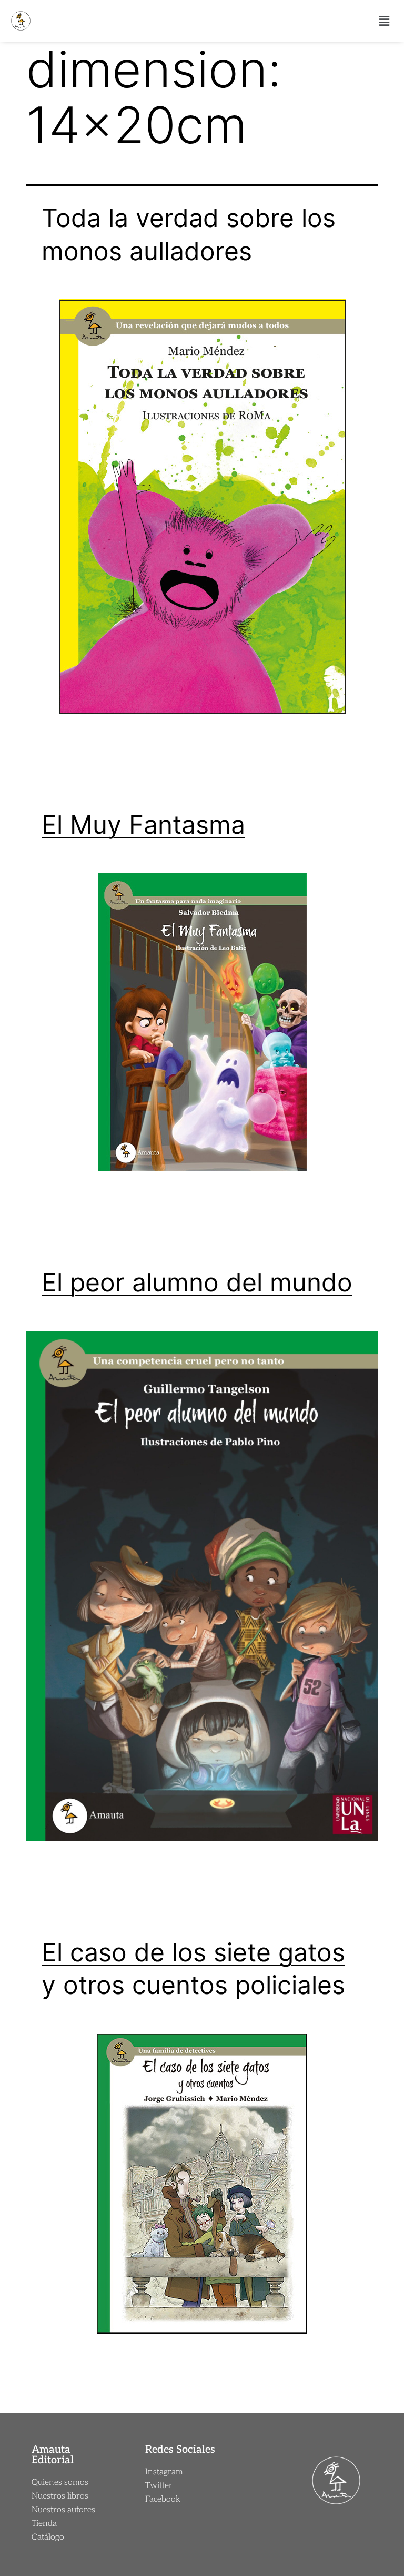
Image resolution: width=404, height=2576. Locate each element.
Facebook (163, 2499)
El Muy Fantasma (143, 825)
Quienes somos (60, 2483)
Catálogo (48, 2537)
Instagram (164, 2472)
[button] (385, 21)
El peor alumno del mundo (197, 1282)
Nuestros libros (60, 2496)
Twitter (159, 2486)
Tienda (44, 2524)
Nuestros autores (63, 2510)
